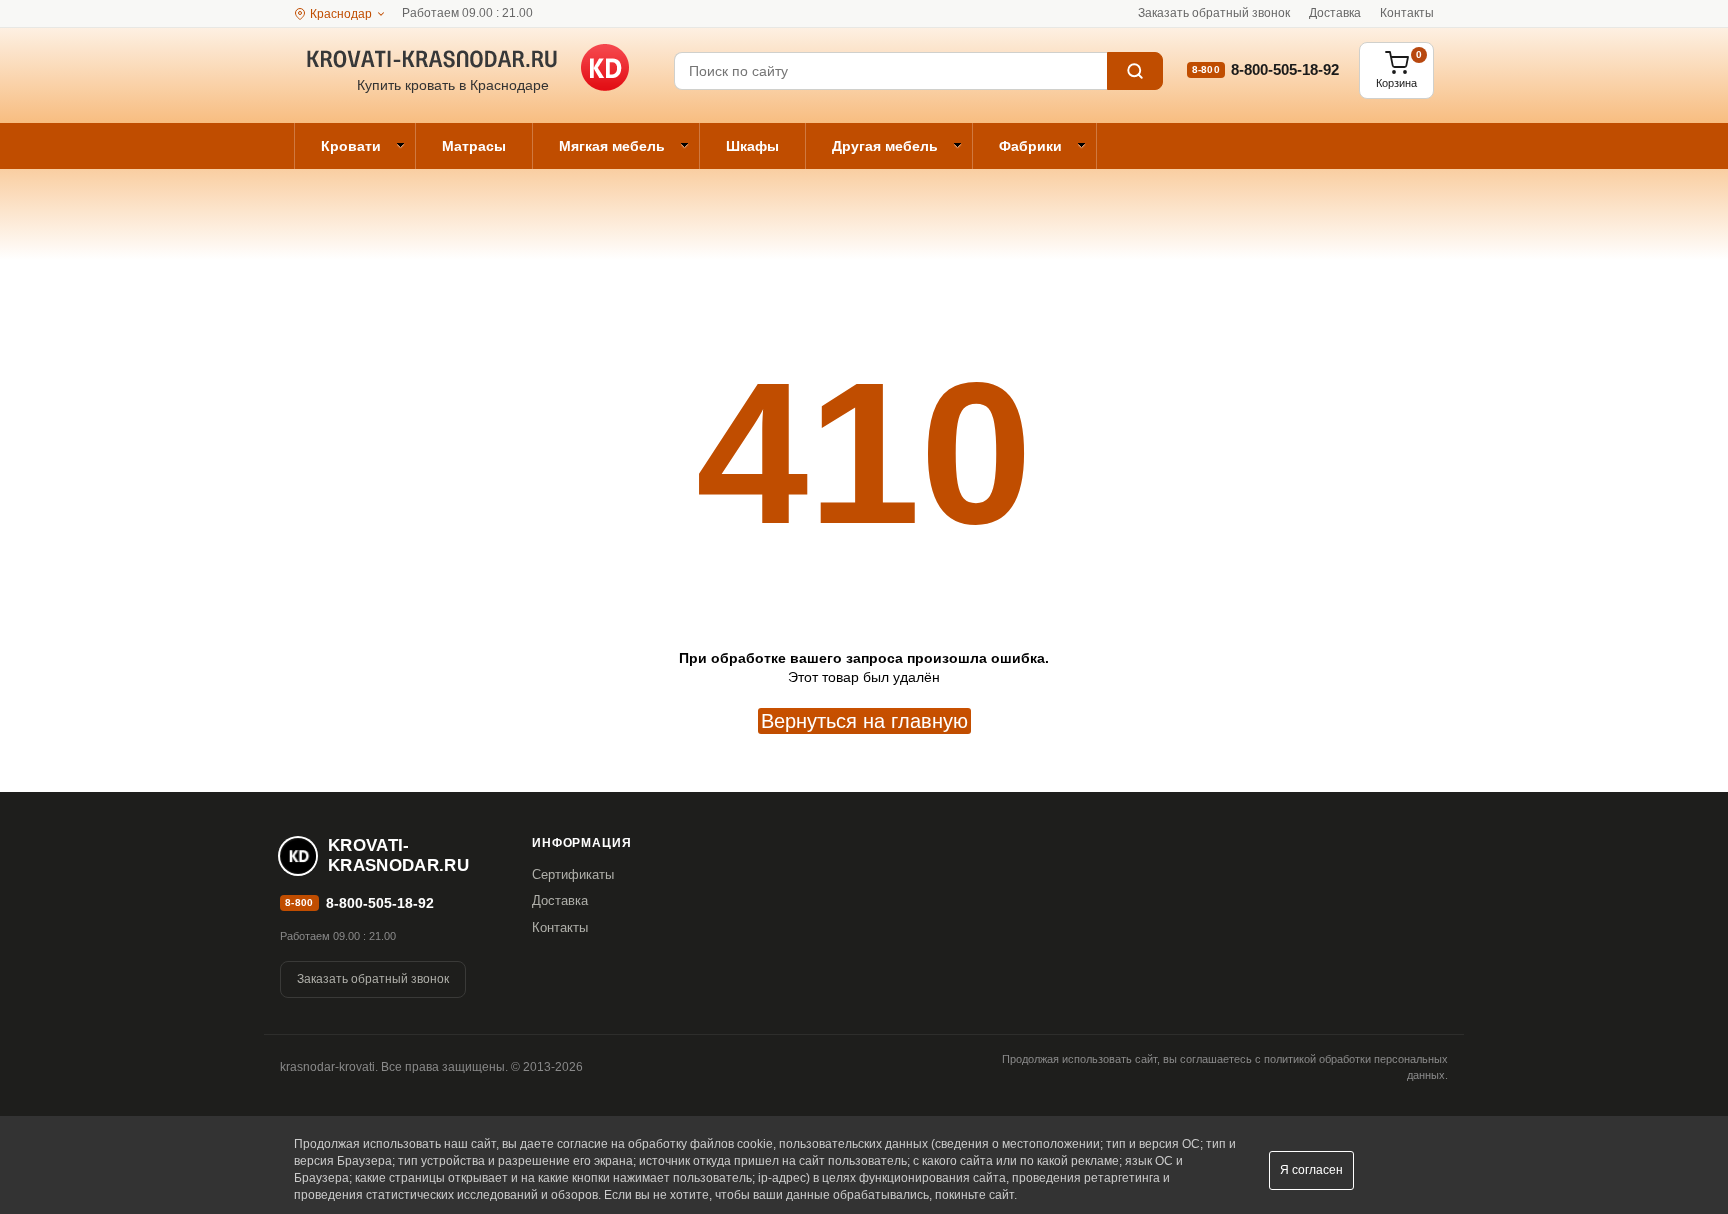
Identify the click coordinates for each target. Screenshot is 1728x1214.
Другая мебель (885, 146)
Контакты (1407, 13)
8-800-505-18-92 (1285, 69)
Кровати (351, 146)
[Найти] (1135, 71)
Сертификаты (573, 874)
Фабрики (1030, 146)
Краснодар (341, 14)
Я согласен (1311, 1170)
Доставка (1335, 13)
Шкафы (752, 146)
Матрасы (474, 146)
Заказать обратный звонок (1214, 13)
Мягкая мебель (612, 146)
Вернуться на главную (864, 721)
